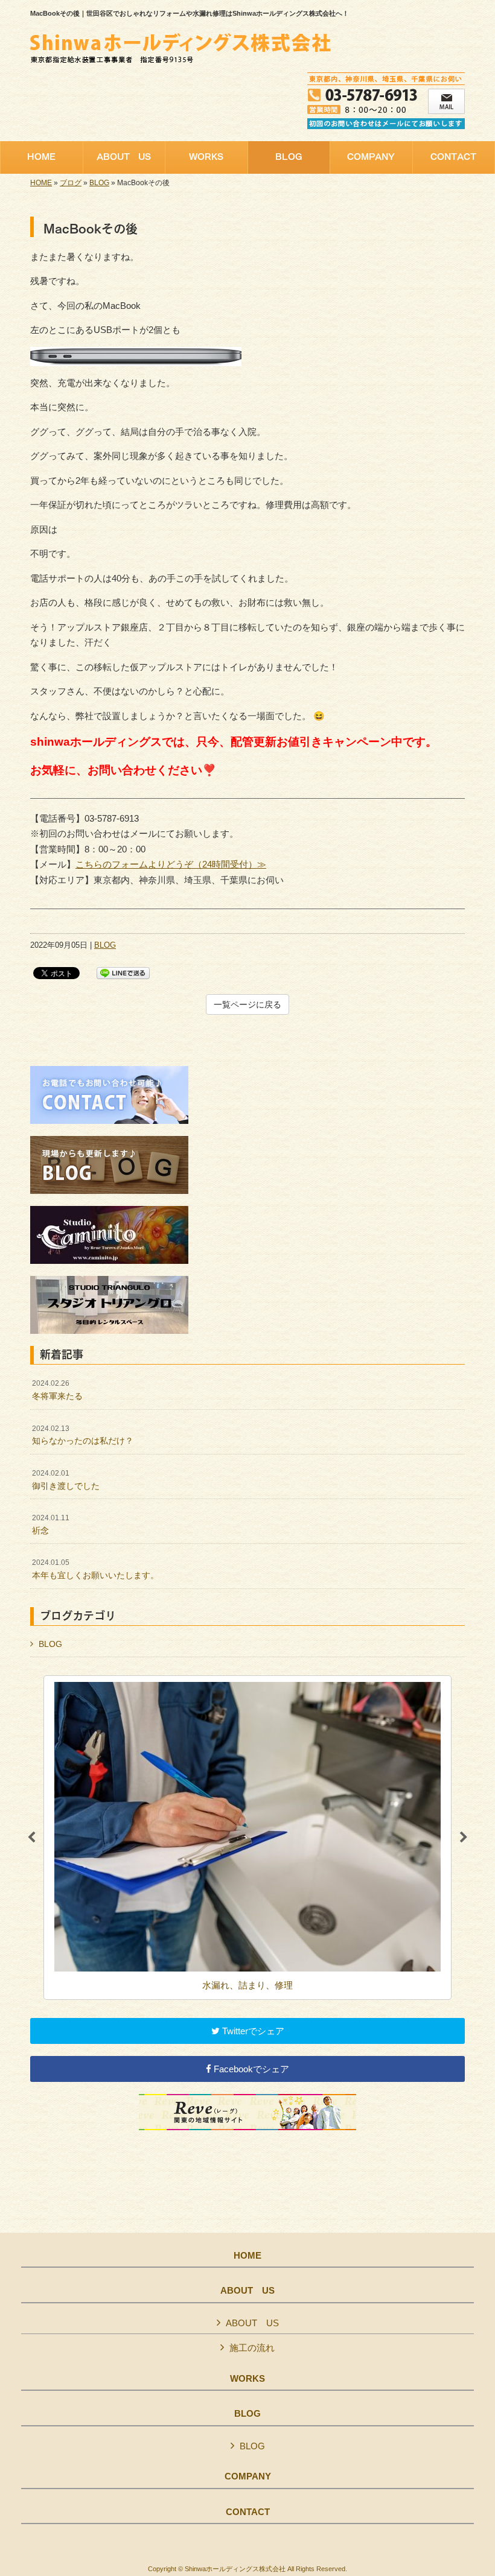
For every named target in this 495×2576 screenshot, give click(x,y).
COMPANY (248, 2476)
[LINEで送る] (123, 972)
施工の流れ (252, 2348)
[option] (247, 1838)
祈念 (51, 1524)
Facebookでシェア (250, 2069)
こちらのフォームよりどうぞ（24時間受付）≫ (171, 864)
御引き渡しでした (66, 1480)
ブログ (71, 183)
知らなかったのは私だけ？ (83, 1435)
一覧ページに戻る (247, 1004)
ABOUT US (247, 2291)
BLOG (99, 183)
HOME (41, 183)
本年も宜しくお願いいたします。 (95, 1569)
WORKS (247, 2379)
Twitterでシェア (252, 2031)
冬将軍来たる (57, 1390)
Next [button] (464, 1838)
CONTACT (248, 2512)
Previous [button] (31, 1838)
